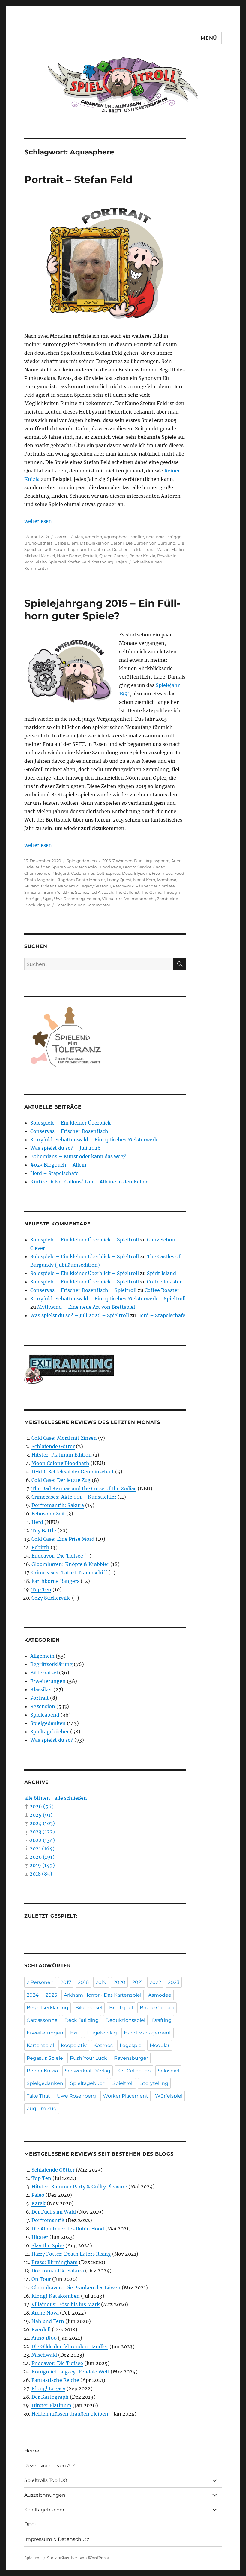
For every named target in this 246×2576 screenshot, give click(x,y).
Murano (32, 886)
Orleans (49, 886)
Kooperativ (74, 2045)
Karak (39, 2203)
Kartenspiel (40, 2045)
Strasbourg (103, 562)
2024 (33, 1995)
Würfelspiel (169, 2096)
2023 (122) (42, 1832)
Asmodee (160, 1995)
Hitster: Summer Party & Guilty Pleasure (79, 2187)
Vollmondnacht (140, 899)
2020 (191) (42, 1857)
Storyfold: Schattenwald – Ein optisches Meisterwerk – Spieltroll (108, 1299)
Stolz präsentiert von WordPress (78, 2558)
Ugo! (48, 899)
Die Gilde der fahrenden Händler (70, 2346)
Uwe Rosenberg (69, 899)
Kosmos (103, 2045)
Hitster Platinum (51, 2405)
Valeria (93, 899)
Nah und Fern (48, 2321)
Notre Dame (69, 556)
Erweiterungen (48, 1681)
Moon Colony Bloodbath (60, 1463)
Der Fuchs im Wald (54, 2212)
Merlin (178, 549)
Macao (163, 549)
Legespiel (131, 2045)
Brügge (174, 537)
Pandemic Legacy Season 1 (85, 886)
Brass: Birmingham (55, 2262)
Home (32, 2451)
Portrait (62, 537)
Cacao (159, 867)
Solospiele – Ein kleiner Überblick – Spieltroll (85, 1240)
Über (30, 2524)
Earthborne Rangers (55, 1581)
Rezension (43, 1706)
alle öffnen (37, 1798)
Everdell (41, 2330)
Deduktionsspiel (125, 2020)
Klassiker (41, 1689)
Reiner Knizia (142, 556)
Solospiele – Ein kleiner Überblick (70, 1123)
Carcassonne (42, 2020)
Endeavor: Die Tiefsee (57, 1556)
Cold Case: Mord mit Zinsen (64, 1438)
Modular (160, 2045)
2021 (138, 1982)
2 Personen (40, 1982)
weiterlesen (38, 521)
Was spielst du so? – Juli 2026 (66, 1148)
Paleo (38, 2195)
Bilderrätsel (44, 1673)
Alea (79, 537)
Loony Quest (119, 880)
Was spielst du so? (52, 1740)
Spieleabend (45, 1715)
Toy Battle (44, 1531)
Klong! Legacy (48, 2388)
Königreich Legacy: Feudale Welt (70, 2372)
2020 (119, 1982)
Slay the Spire (48, 2245)
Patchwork (123, 886)
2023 (174, 1982)
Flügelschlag (102, 2033)
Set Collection (134, 2071)
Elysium (142, 873)
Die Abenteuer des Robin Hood (68, 2229)
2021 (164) (42, 1848)
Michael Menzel (40, 556)
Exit (75, 2033)
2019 (101, 1982)
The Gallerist (127, 892)
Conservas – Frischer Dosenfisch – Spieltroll (83, 1290)
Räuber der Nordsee (155, 886)
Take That (38, 2096)
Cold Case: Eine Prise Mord (63, 1539)
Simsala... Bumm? (42, 892)
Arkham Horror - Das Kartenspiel (103, 1995)
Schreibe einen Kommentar (83, 905)
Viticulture (112, 899)
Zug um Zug (42, 2109)
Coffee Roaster (164, 1282)
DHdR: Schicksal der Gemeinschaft (73, 1472)
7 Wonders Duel (128, 861)
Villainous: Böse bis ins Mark (66, 2304)
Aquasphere (116, 537)
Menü (209, 38)
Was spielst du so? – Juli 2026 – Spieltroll (80, 1315)
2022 (155, 1982)
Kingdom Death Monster (81, 880)
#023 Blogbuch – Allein (58, 1165)
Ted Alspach (102, 892)
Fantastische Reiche (55, 2380)
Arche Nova (45, 2313)
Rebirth (40, 1547)
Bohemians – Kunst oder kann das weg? (78, 1156)
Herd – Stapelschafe (54, 1173)
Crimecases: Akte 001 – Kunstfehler (74, 1497)
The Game (151, 892)
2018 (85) (41, 1874)
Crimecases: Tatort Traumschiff (69, 1573)
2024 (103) (42, 1823)
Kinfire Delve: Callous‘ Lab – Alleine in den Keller (89, 1182)
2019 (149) (42, 1865)
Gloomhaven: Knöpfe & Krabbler (70, 1564)
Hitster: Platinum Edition (62, 1455)
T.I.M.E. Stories (75, 892)
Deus (127, 873)
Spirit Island (162, 1273)
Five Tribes (162, 873)
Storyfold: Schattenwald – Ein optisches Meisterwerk (94, 1140)
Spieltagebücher (50, 1732)
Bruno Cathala (39, 543)
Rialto (41, 562)
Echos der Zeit (48, 1514)
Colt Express (108, 873)
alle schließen (71, 1798)
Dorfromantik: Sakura (58, 1505)
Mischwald (44, 2355)
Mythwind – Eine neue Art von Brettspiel (86, 1307)
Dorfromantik (48, 2220)
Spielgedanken (82, 861)
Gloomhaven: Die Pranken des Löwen (76, 2288)
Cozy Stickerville (51, 1598)
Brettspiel (121, 2008)
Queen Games (113, 556)
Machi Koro (144, 880)
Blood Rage (110, 867)
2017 (66, 1982)
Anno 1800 (44, 2338)
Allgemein (42, 1656)
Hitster (40, 2237)
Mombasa (167, 880)
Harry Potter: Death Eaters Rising (71, 2254)
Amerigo (93, 537)
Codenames (83, 873)
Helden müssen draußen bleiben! (71, 2414)
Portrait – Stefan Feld (78, 179)
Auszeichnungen (45, 2495)
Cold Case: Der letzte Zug (61, 1480)
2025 (51, 1995)
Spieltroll (57, 562)
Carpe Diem (66, 543)
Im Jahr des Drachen (108, 549)
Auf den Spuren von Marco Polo (66, 867)
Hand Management (148, 2033)
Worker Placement (126, 2096)
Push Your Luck (88, 2058)
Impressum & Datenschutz (57, 2539)
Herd (37, 1522)
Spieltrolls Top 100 (46, 2480)
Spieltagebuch (88, 2083)
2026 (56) (42, 1806)
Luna (150, 549)
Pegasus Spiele (45, 2058)
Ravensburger (131, 2058)
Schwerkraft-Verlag (88, 2071)
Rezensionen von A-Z (50, 2466)
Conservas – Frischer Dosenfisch (69, 1131)
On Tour (41, 2279)
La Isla (137, 549)
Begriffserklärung (51, 1664)
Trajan (121, 562)
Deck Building (82, 2020)
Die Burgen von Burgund (151, 543)
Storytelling (154, 2083)
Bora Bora (155, 537)
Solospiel (168, 2071)
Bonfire (137, 537)
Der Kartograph (50, 2397)
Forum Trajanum (70, 549)
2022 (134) (42, 1840)
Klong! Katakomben (56, 2296)
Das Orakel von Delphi (102, 543)
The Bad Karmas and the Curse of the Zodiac (84, 1488)
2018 (83, 1982)
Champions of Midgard (47, 873)
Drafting (162, 2020)
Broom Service (137, 867)
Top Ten (41, 1589)
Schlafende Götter (53, 1446)
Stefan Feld (79, 562)
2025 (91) (41, 1815)
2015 (106, 861)
